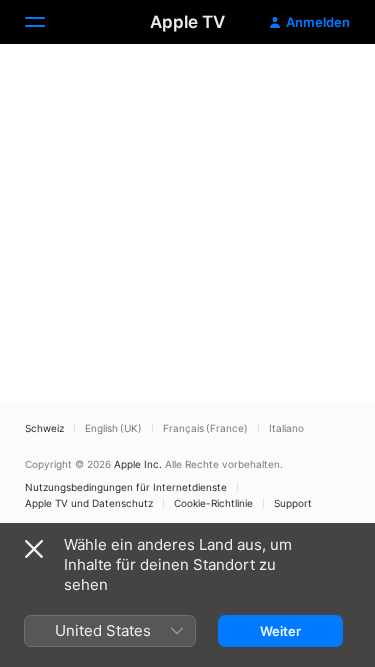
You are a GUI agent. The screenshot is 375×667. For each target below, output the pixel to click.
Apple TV (187, 22)
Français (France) (205, 428)
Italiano (286, 428)
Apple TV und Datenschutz (89, 503)
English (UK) (113, 428)
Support (293, 503)
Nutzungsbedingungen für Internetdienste (126, 487)
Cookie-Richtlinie (213, 503)
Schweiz (44, 428)
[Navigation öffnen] (47, 22)
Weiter (280, 631)
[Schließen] (34, 549)
